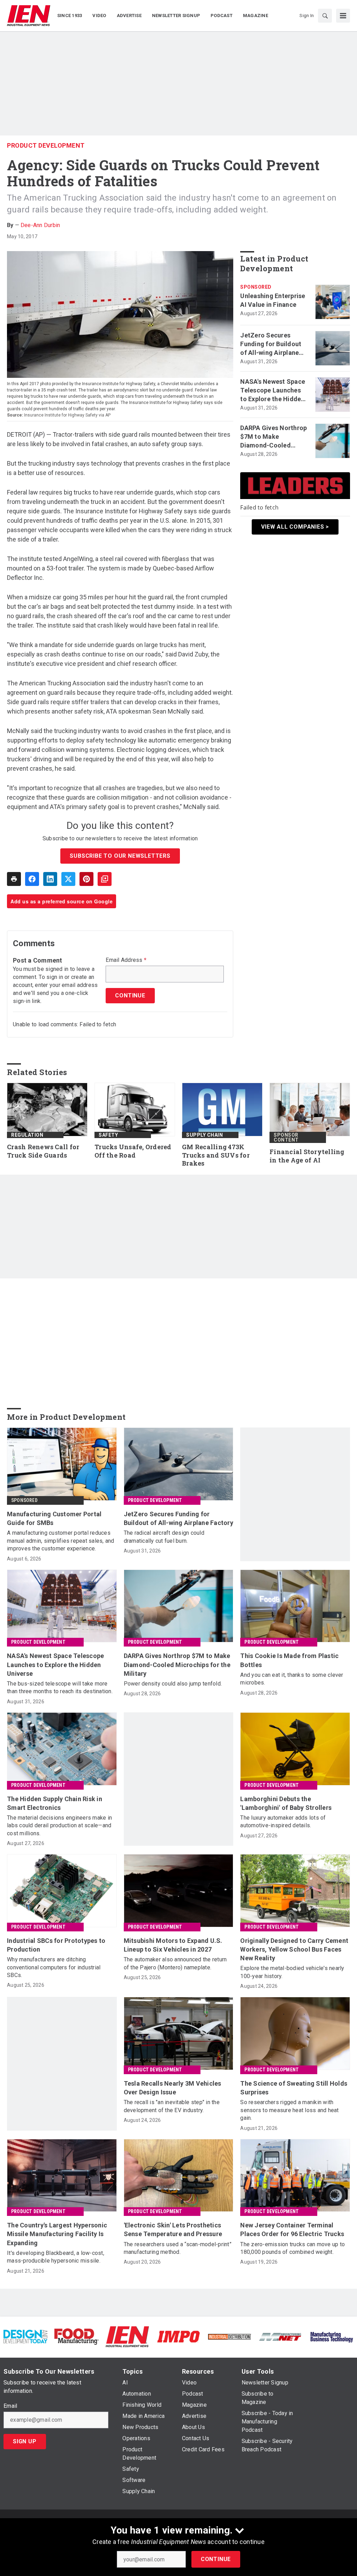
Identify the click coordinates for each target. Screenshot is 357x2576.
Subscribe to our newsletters (120, 856)
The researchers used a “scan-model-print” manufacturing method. (178, 2248)
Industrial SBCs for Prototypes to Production (56, 1945)
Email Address (126, 960)
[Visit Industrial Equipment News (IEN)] (127, 2336)
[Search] (325, 16)
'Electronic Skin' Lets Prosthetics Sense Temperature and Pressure (173, 2229)
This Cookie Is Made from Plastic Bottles (289, 1660)
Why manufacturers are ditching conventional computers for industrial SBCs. (54, 1967)
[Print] (14, 879)
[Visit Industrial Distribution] (229, 2337)
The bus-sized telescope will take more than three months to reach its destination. (60, 1687)
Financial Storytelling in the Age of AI (307, 1156)
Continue (216, 2559)
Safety (108, 1135)
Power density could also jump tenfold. (173, 1684)
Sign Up (25, 2441)
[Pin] (86, 879)
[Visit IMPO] (178, 2336)
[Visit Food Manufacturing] (76, 2336)
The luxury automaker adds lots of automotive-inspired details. (283, 1822)
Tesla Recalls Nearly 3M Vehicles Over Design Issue (173, 2088)
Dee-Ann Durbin (40, 225)
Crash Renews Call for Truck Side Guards (43, 1151)
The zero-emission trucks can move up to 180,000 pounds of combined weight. (293, 2248)
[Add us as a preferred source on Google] (105, 879)
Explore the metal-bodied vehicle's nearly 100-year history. (292, 1972)
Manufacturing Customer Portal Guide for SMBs (54, 1518)
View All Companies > (295, 527)
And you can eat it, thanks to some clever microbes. (292, 1679)
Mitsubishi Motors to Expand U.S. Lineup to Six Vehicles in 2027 (173, 1945)
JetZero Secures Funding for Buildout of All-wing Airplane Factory (271, 344)
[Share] (32, 879)
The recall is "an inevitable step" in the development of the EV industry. (172, 2106)
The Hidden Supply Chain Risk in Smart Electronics (55, 1803)
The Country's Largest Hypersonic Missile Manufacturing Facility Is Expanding (57, 2234)
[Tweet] (68, 879)
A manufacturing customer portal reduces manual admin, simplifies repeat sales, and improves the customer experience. (61, 1541)
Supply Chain (204, 1135)
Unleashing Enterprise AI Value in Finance (273, 300)
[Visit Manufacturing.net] (280, 2337)
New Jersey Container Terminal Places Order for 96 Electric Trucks (292, 2229)
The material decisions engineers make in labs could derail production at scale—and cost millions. (59, 1826)
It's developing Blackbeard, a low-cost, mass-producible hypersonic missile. (56, 2257)
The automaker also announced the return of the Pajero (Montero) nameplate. (175, 1963)
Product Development (46, 145)
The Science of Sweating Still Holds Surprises (294, 2088)
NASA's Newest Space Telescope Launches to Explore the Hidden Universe (273, 391)
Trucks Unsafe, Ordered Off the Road (133, 1151)
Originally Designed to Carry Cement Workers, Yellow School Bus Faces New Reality (294, 1949)
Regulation (27, 1135)
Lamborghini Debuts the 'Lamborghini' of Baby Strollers (286, 1803)
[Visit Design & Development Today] (25, 2336)
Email (10, 2406)
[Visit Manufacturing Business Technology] (332, 2336)
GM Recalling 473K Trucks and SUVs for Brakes (216, 1155)
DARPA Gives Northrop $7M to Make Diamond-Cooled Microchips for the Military (274, 437)
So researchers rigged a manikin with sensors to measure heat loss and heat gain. (289, 2110)
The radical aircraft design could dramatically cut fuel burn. (164, 1537)
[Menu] (343, 16)
